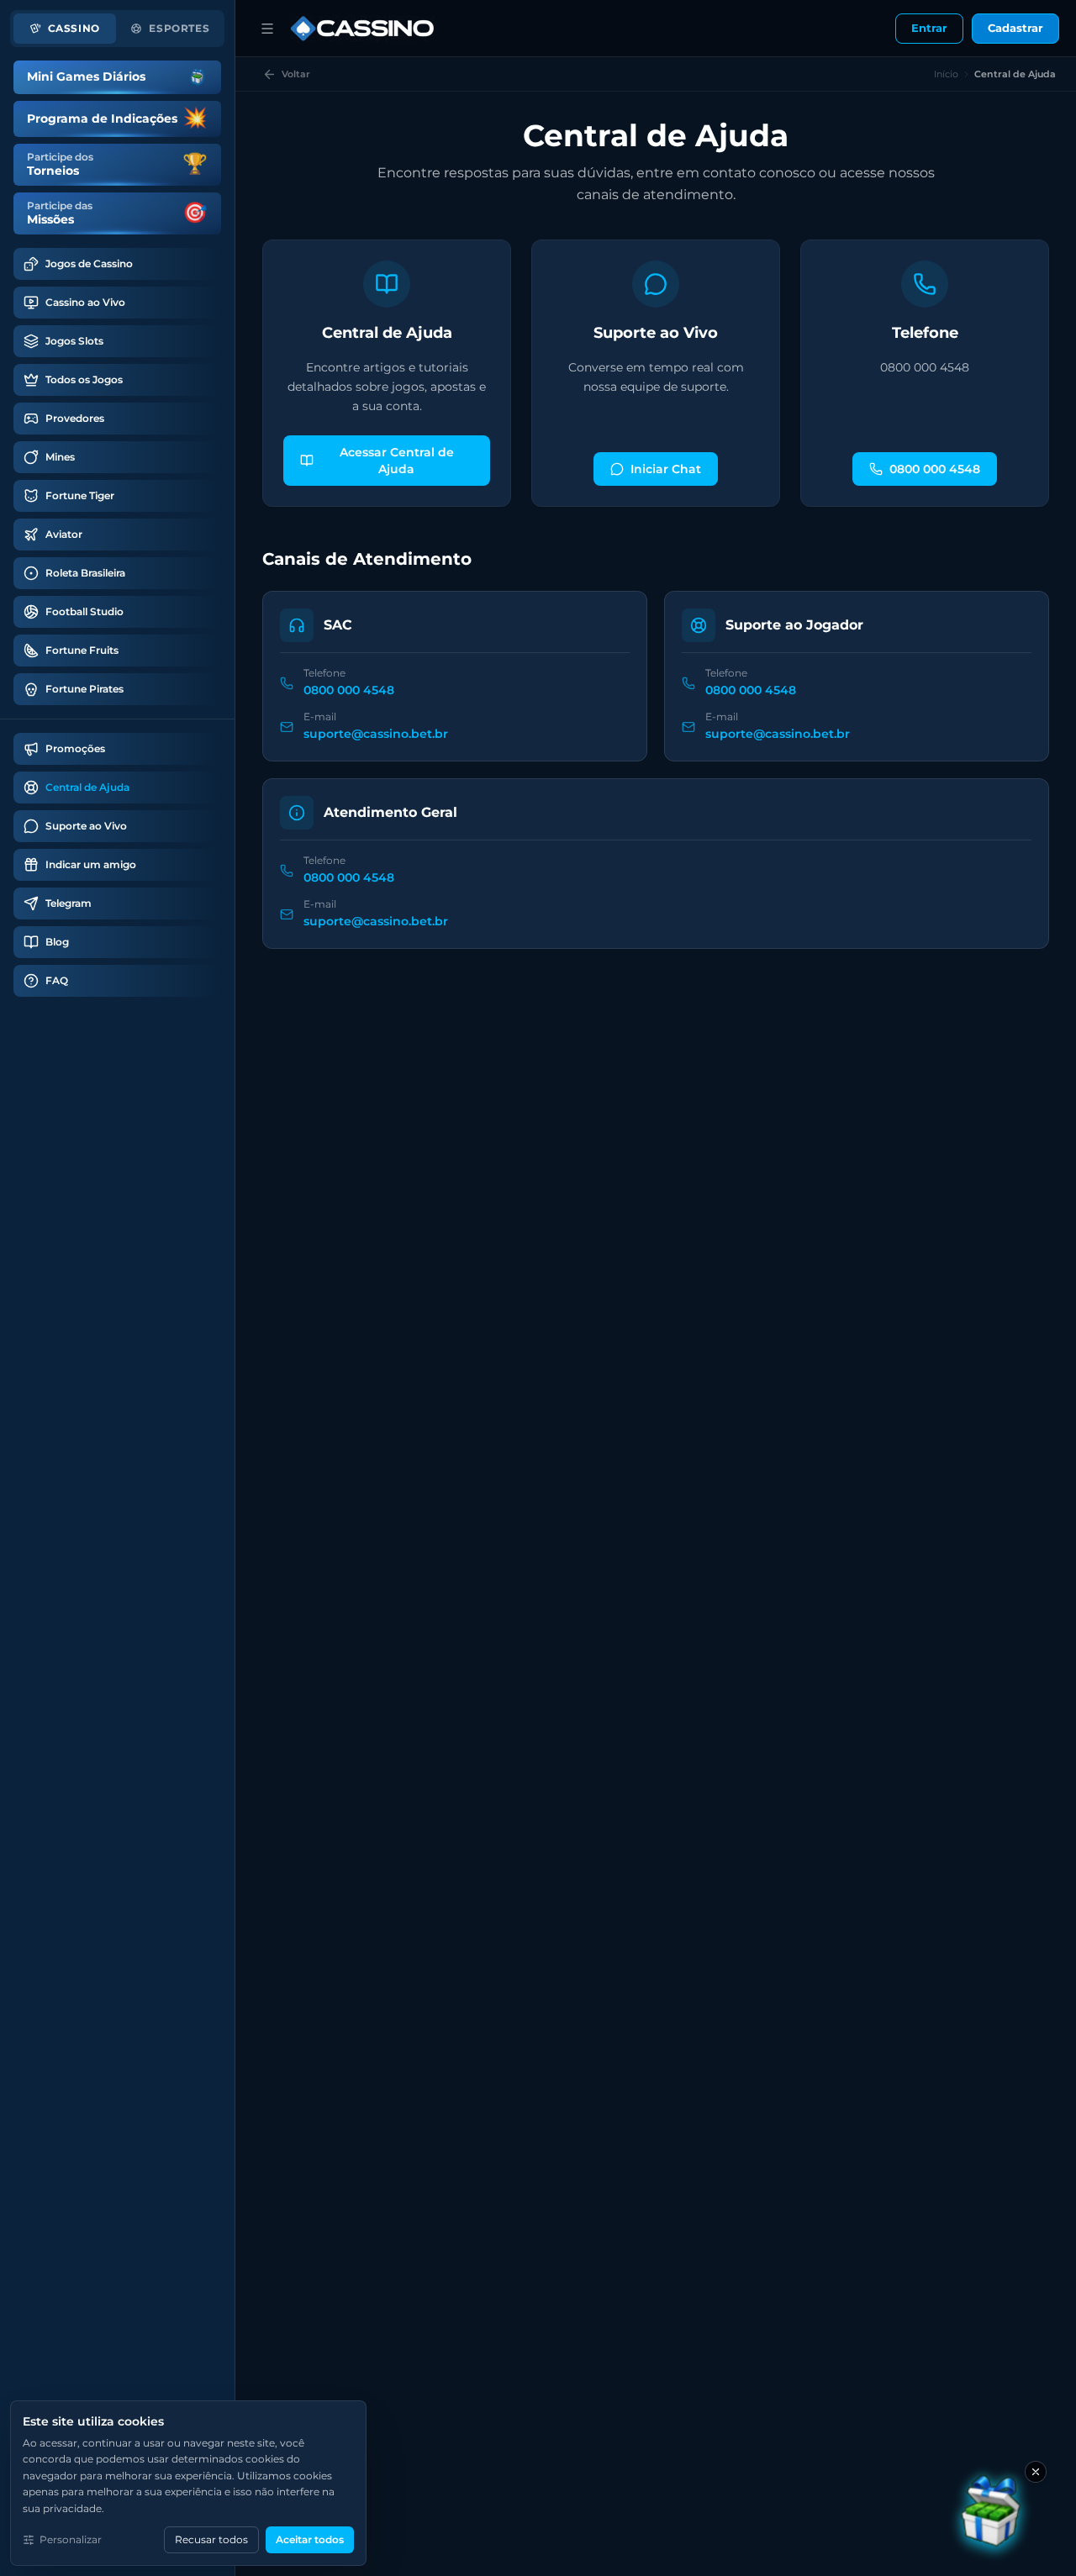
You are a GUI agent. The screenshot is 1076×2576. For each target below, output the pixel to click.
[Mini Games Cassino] (992, 2515)
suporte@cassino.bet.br (376, 734)
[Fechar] (1036, 2472)
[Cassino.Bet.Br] (362, 29)
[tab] (65, 29)
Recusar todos (211, 2539)
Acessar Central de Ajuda (397, 461)
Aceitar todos (310, 2539)
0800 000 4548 (935, 469)
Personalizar (71, 2539)
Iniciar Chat (666, 469)
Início (946, 74)
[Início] (267, 29)
